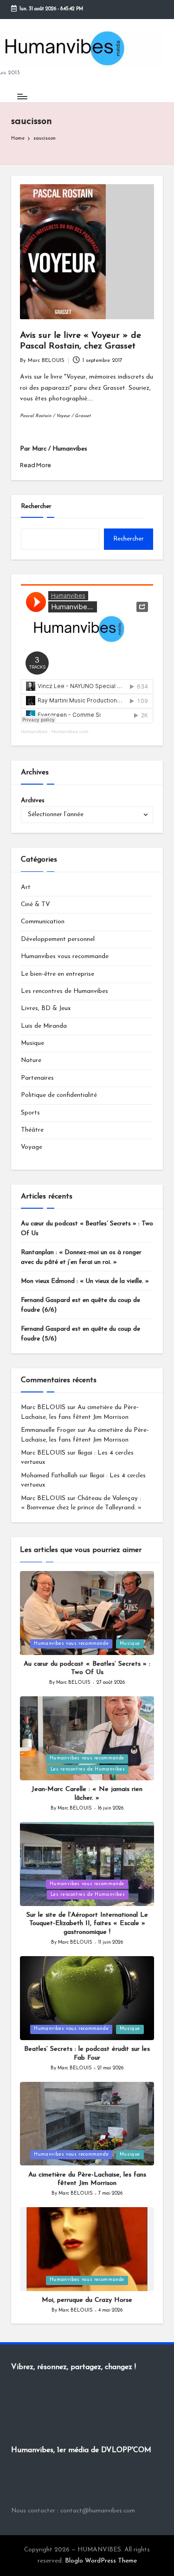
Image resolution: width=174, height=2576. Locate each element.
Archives (33, 801)
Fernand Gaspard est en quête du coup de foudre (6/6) (81, 1305)
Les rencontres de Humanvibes (64, 991)
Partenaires (37, 1078)
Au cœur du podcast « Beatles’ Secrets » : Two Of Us (87, 1228)
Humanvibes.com (70, 731)
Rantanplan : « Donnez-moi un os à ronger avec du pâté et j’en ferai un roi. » (81, 1257)
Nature (31, 1060)
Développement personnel (58, 939)
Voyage (32, 1147)
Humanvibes (34, 731)
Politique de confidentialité (59, 1095)
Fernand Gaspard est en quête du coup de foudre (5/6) (81, 1334)
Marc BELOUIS (43, 1407)
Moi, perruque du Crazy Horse (87, 2300)
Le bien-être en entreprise (58, 974)
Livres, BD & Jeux (46, 1008)
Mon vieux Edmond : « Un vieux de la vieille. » (85, 1281)
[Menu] (22, 96)
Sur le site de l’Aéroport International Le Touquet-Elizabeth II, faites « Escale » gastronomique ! (87, 1924)
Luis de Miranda (44, 1026)
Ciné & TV (35, 905)
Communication (43, 922)
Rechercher (36, 506)
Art (26, 887)
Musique (32, 1043)
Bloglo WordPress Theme (101, 2561)
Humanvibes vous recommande (65, 956)
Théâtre (32, 1130)
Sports (30, 1113)
